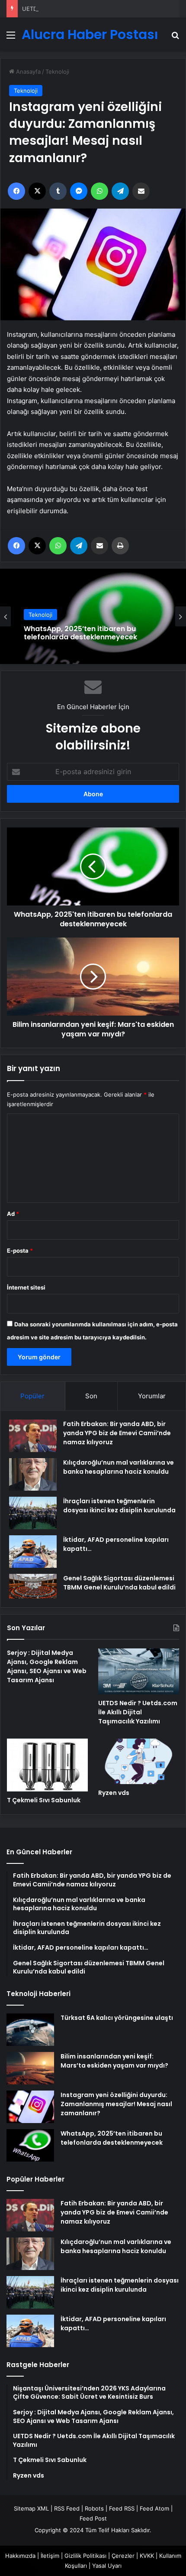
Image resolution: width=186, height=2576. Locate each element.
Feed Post (93, 2518)
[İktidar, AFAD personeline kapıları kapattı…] (33, 1552)
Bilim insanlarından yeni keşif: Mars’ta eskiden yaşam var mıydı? (114, 2061)
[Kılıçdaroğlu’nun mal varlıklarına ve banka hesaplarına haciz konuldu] (33, 1474)
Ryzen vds (114, 1793)
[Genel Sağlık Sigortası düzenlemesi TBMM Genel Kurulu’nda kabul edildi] (33, 1586)
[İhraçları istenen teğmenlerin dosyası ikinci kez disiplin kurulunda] (33, 1513)
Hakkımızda (20, 2556)
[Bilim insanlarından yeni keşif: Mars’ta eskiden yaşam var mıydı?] (30, 2068)
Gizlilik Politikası (85, 2556)
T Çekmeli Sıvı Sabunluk (44, 1800)
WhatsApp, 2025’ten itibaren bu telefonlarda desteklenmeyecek (80, 633)
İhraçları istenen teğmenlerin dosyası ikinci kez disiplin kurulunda (120, 2285)
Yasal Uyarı (107, 2566)
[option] (93, 616)
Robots (94, 2508)
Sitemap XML (31, 2508)
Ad (13, 1214)
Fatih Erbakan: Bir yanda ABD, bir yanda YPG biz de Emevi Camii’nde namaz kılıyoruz (117, 1433)
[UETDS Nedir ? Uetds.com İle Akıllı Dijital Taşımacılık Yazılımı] (139, 1671)
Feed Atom (154, 2508)
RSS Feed (67, 2508)
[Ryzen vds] (139, 1762)
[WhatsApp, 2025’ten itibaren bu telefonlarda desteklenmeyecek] (30, 2145)
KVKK (147, 2556)
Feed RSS (122, 2508)
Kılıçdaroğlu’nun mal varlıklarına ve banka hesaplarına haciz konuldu (116, 2246)
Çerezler (123, 2556)
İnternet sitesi (26, 1287)
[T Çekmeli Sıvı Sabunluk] (47, 1765)
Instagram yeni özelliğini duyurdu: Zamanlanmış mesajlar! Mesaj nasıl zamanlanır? (116, 2104)
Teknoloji (57, 72)
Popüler (32, 1396)
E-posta (20, 1251)
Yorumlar (152, 1396)
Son (91, 1396)
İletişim (50, 2556)
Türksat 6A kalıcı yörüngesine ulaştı (117, 2018)
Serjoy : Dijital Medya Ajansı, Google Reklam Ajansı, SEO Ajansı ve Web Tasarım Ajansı (47, 1666)
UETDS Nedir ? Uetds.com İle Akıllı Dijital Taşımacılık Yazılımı (102, 9)
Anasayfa (27, 72)
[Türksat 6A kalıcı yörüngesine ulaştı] (30, 2030)
